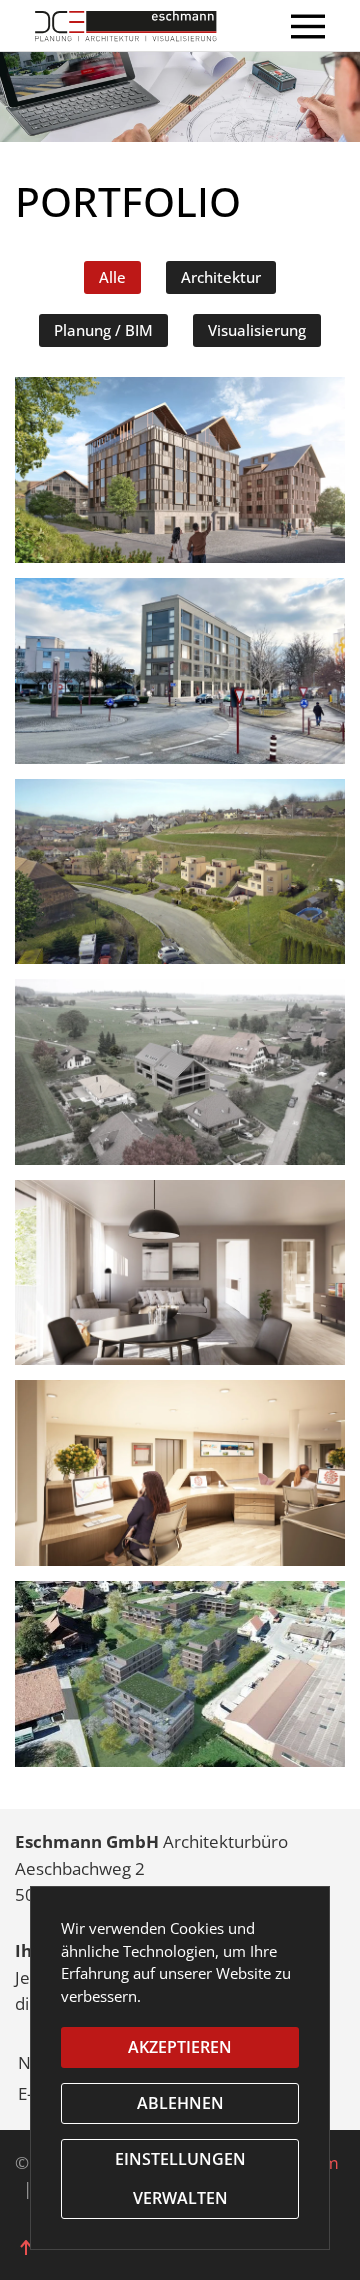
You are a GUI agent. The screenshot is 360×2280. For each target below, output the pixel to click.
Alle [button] (112, 277)
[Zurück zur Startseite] (143, 26)
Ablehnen (180, 2103)
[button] (308, 26)
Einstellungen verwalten (180, 2178)
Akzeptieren (180, 2047)
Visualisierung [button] (257, 330)
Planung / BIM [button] (103, 330)
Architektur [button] (221, 277)
